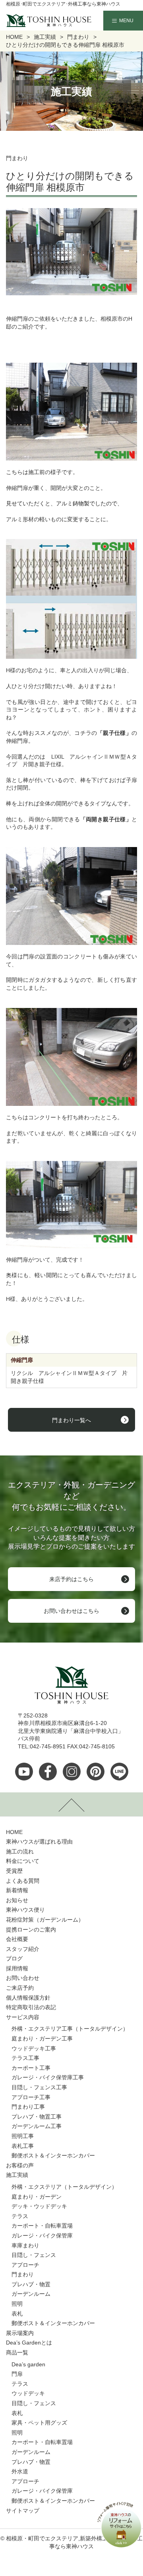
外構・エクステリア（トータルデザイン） (64, 2187)
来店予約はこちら (71, 1579)
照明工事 (23, 2136)
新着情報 (17, 1890)
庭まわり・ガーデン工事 (42, 2039)
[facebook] (48, 1772)
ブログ (14, 1958)
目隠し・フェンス (34, 2255)
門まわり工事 (28, 2107)
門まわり (23, 2274)
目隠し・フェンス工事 (39, 2087)
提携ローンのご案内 (31, 1930)
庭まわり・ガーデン (37, 2197)
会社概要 (17, 1939)
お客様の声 (20, 2165)
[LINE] (119, 1772)
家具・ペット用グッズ (39, 2423)
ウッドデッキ (28, 2393)
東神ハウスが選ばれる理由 (39, 1842)
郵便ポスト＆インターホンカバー (53, 2155)
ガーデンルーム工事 (37, 2126)
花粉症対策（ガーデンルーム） (45, 1920)
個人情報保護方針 (28, 1998)
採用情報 (17, 1968)
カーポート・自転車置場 (42, 2226)
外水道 (20, 2471)
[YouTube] (24, 1772)
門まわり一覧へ (71, 1420)
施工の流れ (20, 1851)
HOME (14, 1832)
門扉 (17, 2374)
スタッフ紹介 (23, 1949)
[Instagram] (72, 1772)
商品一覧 (17, 2352)
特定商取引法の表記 (31, 2007)
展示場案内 (20, 2333)
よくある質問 (23, 1881)
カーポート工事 (31, 2068)
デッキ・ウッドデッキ (39, 2206)
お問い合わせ (23, 1978)
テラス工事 (25, 2058)
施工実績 (17, 2175)
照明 (17, 2304)
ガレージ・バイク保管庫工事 (48, 2077)
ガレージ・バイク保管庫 (42, 2236)
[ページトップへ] (71, 1804)
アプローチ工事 (31, 2097)
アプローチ (25, 2265)
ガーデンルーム (31, 2294)
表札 (17, 2314)
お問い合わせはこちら (71, 1611)
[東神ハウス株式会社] (36, 21)
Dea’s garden (28, 2364)
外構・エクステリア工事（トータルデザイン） (70, 2029)
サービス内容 (23, 2017)
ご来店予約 (20, 1988)
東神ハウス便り (25, 1910)
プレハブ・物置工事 (37, 2117)
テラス (20, 2216)
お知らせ (17, 1900)
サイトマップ (23, 2511)
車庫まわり (25, 2245)
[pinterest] (96, 1772)
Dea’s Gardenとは (29, 2343)
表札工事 (23, 2146)
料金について (23, 1861)
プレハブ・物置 (31, 2284)
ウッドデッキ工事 (34, 2048)
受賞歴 (14, 1871)
